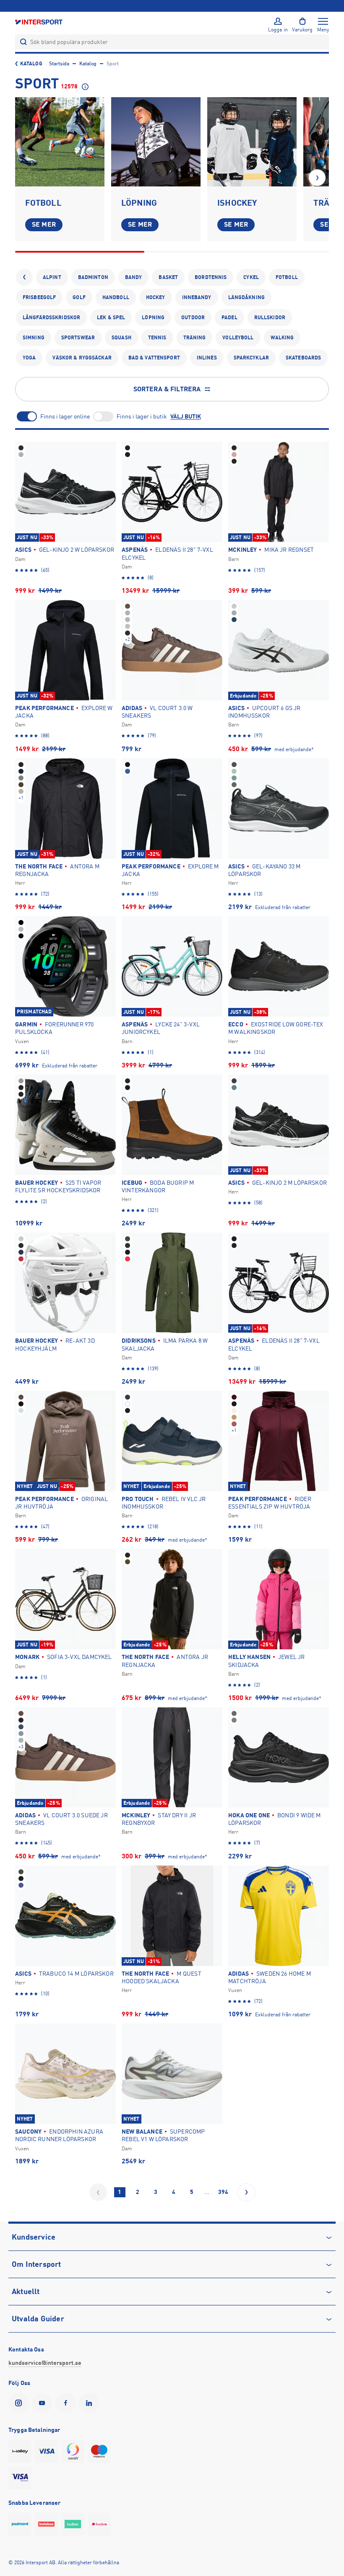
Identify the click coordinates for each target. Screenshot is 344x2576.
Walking (282, 338)
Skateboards (303, 358)
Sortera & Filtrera (167, 389)
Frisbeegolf (39, 297)
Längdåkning (246, 297)
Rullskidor (270, 318)
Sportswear (78, 338)
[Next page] (246, 2192)
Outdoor (193, 318)
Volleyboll (238, 338)
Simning (34, 338)
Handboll (116, 297)
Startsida (59, 64)
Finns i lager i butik (142, 416)
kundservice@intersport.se (45, 2363)
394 (223, 2192)
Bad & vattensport (154, 358)
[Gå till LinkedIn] (91, 2403)
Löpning (153, 318)
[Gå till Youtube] (44, 2403)
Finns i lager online (65, 416)
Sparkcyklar (251, 358)
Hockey (156, 297)
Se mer (44, 225)
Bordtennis (211, 277)
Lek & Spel (111, 318)
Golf (79, 297)
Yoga (29, 358)
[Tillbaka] (24, 277)
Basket (168, 277)
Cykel (251, 277)
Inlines (207, 358)
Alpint (52, 277)
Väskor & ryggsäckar (82, 358)
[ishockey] (252, 142)
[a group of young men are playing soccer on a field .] (60, 142)
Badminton (93, 277)
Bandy (134, 277)
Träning (195, 338)
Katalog (31, 64)
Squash (121, 338)
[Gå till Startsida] (39, 22)
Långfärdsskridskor (51, 318)
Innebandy (197, 297)
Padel (229, 318)
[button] (317, 178)
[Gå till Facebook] (67, 2403)
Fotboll (287, 277)
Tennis (157, 338)
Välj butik (186, 416)
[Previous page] (98, 2192)
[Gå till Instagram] (20, 2403)
